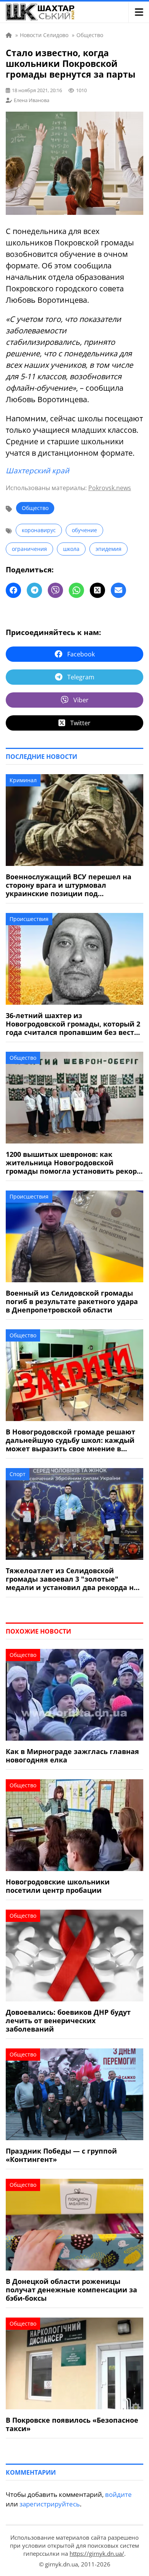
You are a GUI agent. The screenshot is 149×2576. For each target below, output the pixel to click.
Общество (35, 508)
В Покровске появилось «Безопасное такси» (72, 2424)
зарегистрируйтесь (50, 2504)
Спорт (18, 1474)
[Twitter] (97, 590)
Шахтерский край (37, 471)
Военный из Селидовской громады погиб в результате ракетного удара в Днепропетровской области (72, 1301)
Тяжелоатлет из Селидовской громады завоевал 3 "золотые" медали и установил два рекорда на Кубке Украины (72, 1579)
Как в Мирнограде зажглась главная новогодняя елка (72, 1756)
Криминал (23, 780)
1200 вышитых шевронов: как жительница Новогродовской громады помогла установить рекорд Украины (74, 1163)
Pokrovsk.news (110, 488)
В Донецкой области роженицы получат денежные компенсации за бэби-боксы (71, 2290)
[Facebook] (13, 590)
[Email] (118, 590)
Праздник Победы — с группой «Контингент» (61, 2155)
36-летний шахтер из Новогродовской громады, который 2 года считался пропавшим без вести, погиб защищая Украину (73, 1024)
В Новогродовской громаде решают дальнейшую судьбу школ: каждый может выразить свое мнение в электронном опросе (70, 1440)
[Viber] (55, 590)
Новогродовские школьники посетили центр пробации (58, 1886)
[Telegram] (34, 590)
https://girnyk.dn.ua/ (97, 2553)
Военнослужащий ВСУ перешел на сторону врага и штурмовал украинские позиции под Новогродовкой (69, 885)
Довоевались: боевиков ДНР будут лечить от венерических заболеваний (68, 2021)
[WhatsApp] (76, 590)
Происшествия (29, 919)
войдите (118, 2494)
